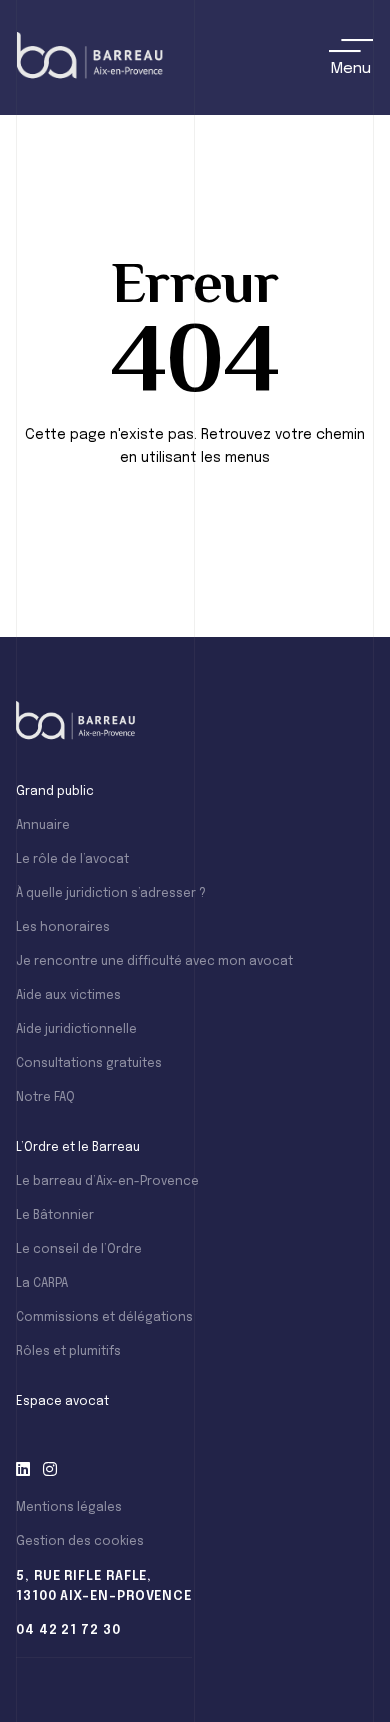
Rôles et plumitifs (68, 1352)
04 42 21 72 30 (68, 1630)
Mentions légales (69, 1508)
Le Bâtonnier (55, 1216)
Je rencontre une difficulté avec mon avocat (154, 962)
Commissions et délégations (104, 1318)
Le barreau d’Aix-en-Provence (107, 1182)
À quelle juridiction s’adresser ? (111, 894)
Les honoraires (63, 928)
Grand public (55, 792)
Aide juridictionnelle (76, 1030)
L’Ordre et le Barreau (78, 1148)
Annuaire (43, 826)
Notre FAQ (45, 1098)
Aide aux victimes (68, 996)
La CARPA (42, 1284)
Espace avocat (62, 1402)
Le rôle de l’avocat (72, 860)
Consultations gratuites (89, 1064)
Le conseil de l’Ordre (79, 1250)
